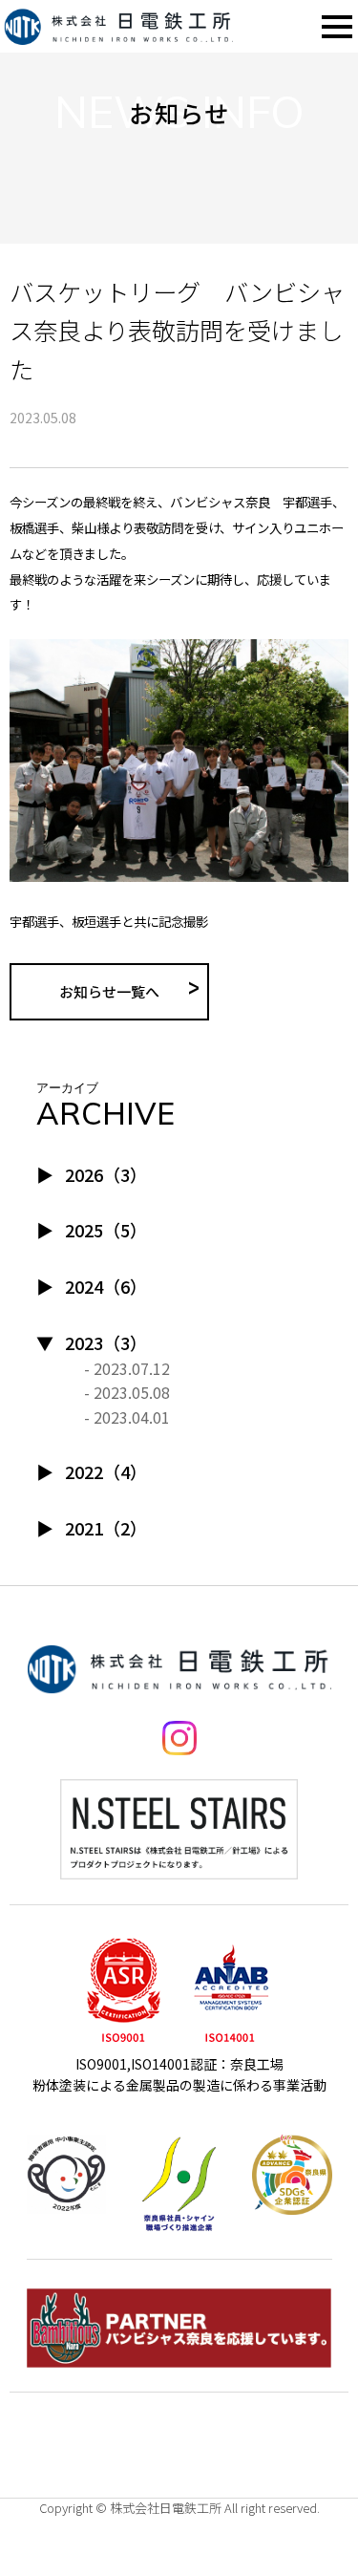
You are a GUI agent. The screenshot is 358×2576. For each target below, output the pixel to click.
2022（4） (106, 1471)
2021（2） (106, 1528)
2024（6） (106, 1286)
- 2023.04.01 (127, 1417)
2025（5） (106, 1230)
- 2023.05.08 (127, 1392)
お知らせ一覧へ (109, 991)
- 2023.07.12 (127, 1368)
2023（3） (106, 1342)
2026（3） (106, 1174)
